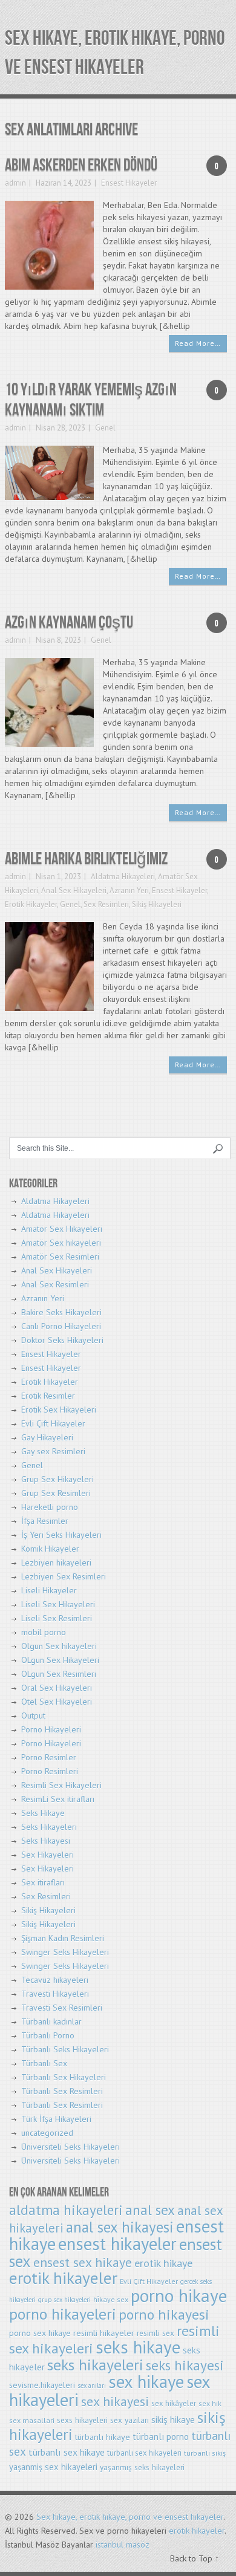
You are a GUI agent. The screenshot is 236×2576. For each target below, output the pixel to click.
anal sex (150, 2210)
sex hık (210, 2403)
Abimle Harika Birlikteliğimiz (86, 859)
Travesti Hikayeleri (55, 1994)
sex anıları (92, 2386)
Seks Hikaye (43, 1813)
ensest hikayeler (117, 2244)
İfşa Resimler (45, 1521)
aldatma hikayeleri (66, 2210)
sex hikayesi (115, 2401)
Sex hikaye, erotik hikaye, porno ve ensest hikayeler (130, 2517)
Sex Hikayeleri (48, 1855)
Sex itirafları (43, 1882)
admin (15, 183)
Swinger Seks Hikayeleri (65, 1952)
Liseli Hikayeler (49, 1590)
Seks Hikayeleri (49, 1827)
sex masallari (32, 2420)
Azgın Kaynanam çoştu (69, 623)
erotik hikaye (163, 2263)
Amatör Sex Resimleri (60, 1257)
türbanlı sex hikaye (67, 2452)
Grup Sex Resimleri (56, 1493)
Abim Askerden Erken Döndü (81, 165)
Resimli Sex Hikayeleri (61, 1785)
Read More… (198, 343)
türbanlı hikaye (103, 2437)
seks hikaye (138, 2347)
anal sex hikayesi (120, 2227)
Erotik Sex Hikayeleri (59, 1410)
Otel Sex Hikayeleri (57, 1702)
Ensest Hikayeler (129, 183)
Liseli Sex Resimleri (57, 1618)
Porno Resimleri (50, 1771)
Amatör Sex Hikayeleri (62, 1229)
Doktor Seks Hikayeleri (62, 1340)
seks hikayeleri (95, 2365)
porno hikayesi (164, 2314)
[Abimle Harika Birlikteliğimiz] (49, 966)
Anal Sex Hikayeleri (74, 890)
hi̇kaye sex (111, 2299)
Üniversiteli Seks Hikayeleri (70, 2147)
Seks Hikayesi (46, 1841)
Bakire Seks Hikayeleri (61, 1312)
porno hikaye (179, 2295)
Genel (105, 428)
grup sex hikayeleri (64, 2300)
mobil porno (44, 1632)
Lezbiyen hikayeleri (56, 1563)
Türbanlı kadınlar (51, 2021)
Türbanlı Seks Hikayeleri (65, 2049)
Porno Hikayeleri (51, 1729)
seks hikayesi (185, 2365)
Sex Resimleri (106, 904)
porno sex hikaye (40, 2333)
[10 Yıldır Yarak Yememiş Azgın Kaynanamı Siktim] (49, 472)
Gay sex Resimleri (53, 1451)
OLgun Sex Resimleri (59, 1674)
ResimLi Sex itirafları (58, 1799)
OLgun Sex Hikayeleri (60, 1660)
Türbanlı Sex (44, 2063)
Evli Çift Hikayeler (53, 1423)
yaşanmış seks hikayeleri (142, 2467)
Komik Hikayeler (50, 1549)
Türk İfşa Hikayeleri (56, 2119)
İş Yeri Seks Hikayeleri (61, 1535)
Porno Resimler (49, 1757)
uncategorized (47, 2133)
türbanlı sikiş (205, 2453)
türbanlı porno (161, 2437)
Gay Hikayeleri (47, 1437)
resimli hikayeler (104, 2333)
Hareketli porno (50, 1507)
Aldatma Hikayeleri (123, 877)
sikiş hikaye (173, 2419)
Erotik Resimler (48, 1396)
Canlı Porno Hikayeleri (61, 1326)
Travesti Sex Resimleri (62, 2008)
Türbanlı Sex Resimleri (62, 2091)
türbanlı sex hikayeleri (144, 2453)
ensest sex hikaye (83, 2262)
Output (33, 1716)
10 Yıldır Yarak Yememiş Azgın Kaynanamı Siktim (91, 400)
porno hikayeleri (63, 2314)
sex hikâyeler (174, 2403)
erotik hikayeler (63, 2278)
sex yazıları (129, 2420)
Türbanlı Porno (48, 2035)
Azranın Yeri (129, 890)
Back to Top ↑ (195, 2558)
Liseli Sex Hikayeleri (58, 1604)
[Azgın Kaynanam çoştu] (49, 701)
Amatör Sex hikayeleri (61, 1243)
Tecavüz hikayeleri (55, 1980)
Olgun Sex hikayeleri (59, 1646)
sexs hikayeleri (82, 2420)
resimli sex (156, 2333)
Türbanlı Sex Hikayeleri (64, 2077)
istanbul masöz (123, 2545)
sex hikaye (146, 2382)
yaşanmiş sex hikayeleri (53, 2467)
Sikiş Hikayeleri (157, 904)
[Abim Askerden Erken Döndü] (49, 244)
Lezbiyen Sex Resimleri (64, 1576)
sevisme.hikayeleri (42, 2385)
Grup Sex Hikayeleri (57, 1479)
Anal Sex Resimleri (55, 1284)
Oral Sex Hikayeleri (57, 1688)
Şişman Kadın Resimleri (63, 1938)
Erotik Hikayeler (31, 904)
